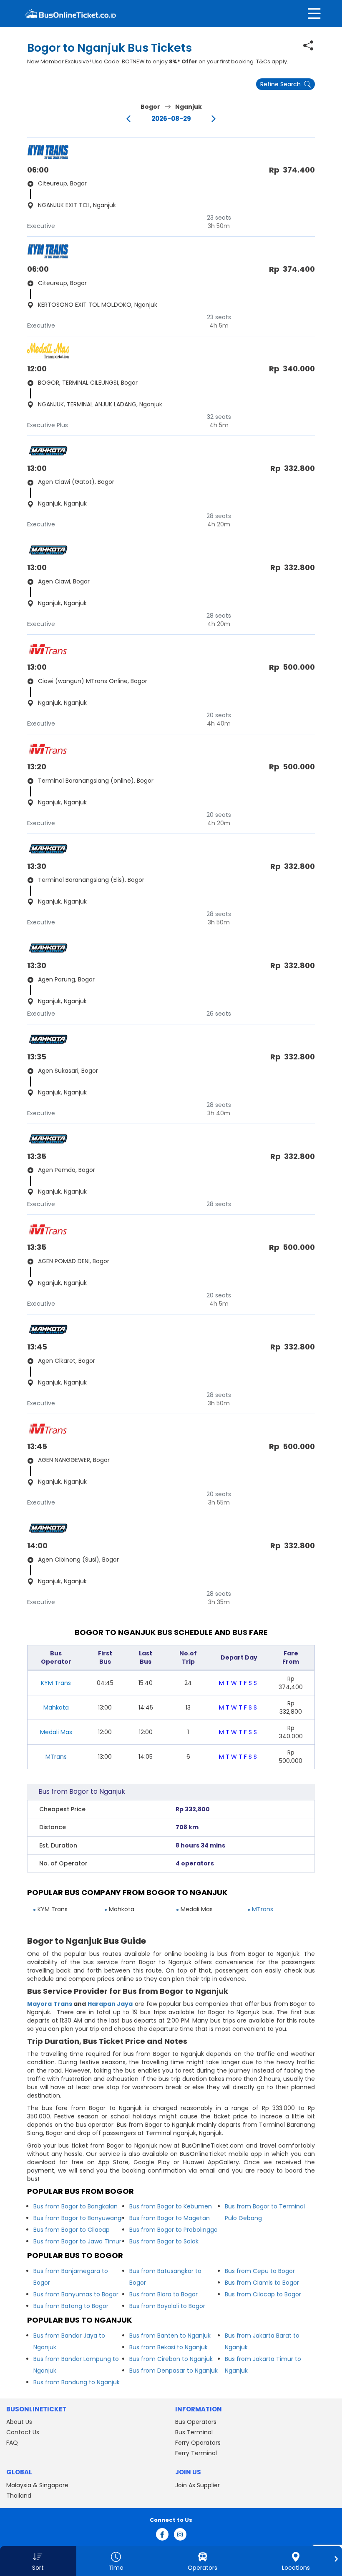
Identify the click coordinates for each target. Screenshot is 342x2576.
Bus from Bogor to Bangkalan (75, 2206)
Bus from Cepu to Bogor (260, 2271)
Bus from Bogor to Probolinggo (174, 2230)
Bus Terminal (194, 2432)
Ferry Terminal (196, 2453)
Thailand (19, 2496)
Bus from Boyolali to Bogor (167, 2306)
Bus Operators (196, 2422)
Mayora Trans (50, 2004)
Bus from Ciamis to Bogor (262, 2283)
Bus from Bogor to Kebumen (171, 2206)
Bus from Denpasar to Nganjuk (174, 2371)
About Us (19, 2422)
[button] (38, 2561)
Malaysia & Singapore (37, 2485)
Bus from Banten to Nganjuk (170, 2336)
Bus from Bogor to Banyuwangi (78, 2218)
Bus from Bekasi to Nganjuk (168, 2347)
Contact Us (23, 2432)
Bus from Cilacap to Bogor (263, 2294)
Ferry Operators (198, 2443)
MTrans (56, 1757)
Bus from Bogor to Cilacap (72, 2230)
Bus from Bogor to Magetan (170, 2218)
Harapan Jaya (110, 2004)
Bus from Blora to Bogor (163, 2294)
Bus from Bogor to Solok (164, 2241)
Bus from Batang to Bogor (71, 2306)
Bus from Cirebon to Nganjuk (171, 2359)
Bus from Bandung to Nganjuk (77, 2382)
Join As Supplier (197, 2485)
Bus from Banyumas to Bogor (76, 2294)
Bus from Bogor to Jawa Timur (77, 2241)
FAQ (12, 2443)
